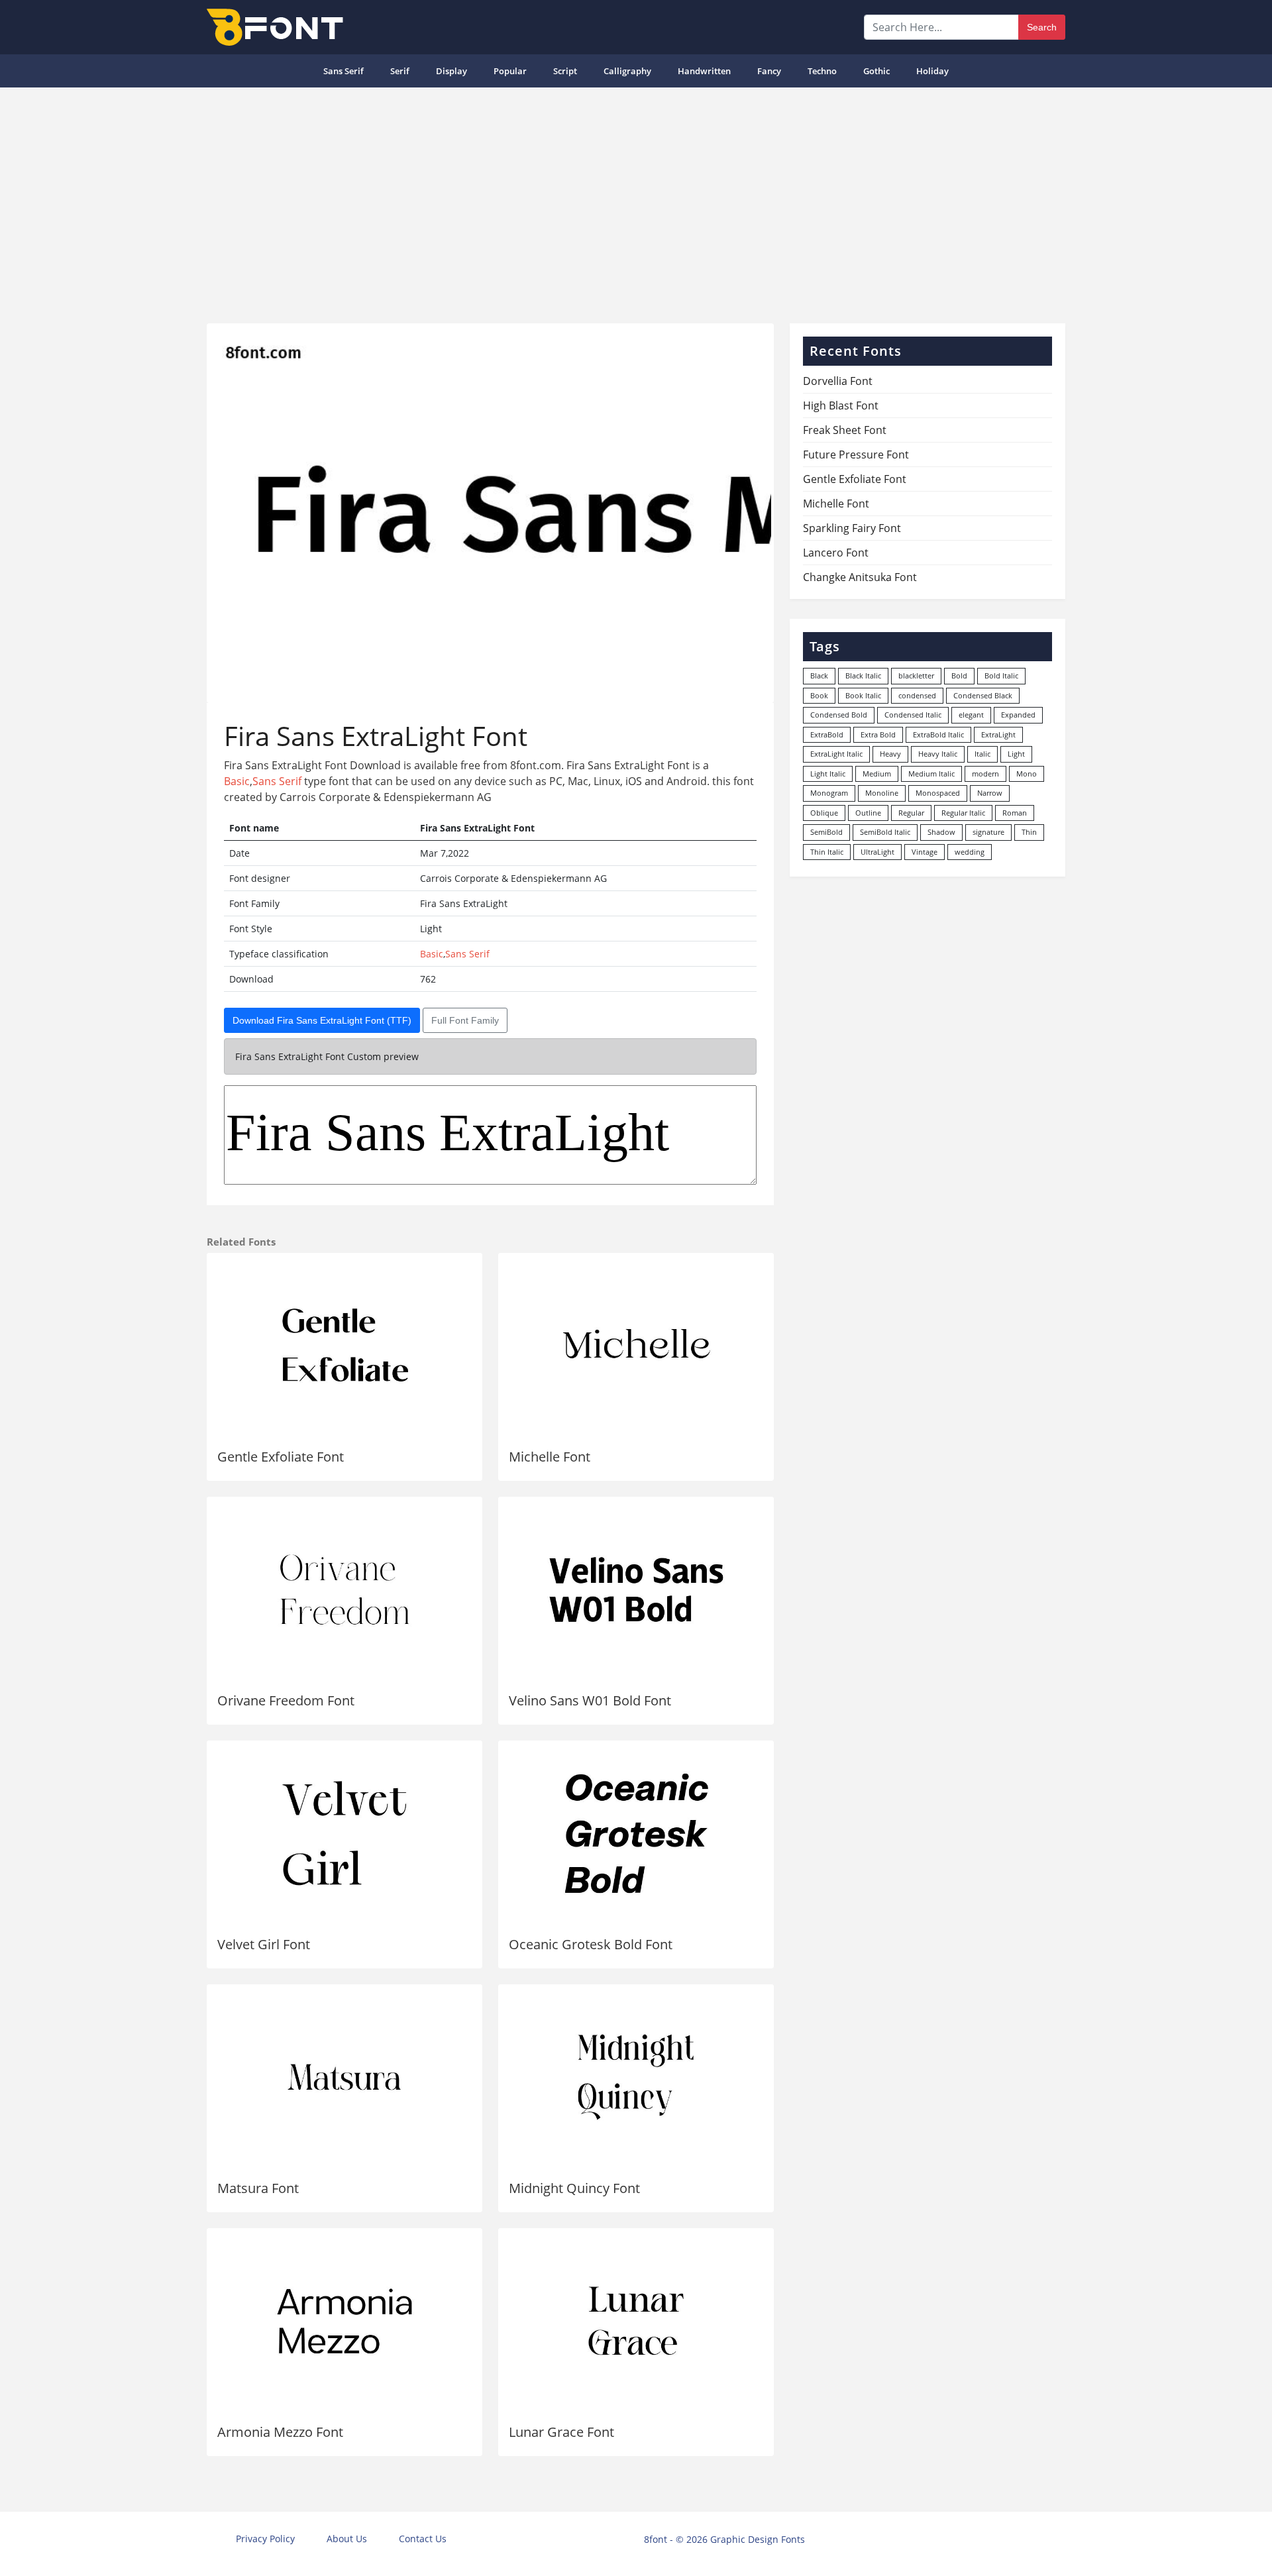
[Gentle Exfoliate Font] (344, 1346)
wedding (970, 852)
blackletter (916, 675)
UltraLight (877, 852)
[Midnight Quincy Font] (636, 2077)
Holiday (932, 71)
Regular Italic (963, 813)
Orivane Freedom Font (286, 1700)
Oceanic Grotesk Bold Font (591, 1944)
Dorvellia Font (838, 381)
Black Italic (863, 675)
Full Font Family (465, 1020)
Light (1016, 754)
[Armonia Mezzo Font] (344, 2321)
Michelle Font (550, 1457)
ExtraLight (998, 734)
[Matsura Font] (344, 2077)
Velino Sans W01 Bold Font (590, 1700)
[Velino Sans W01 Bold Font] (636, 1589)
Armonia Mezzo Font (280, 2432)
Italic (982, 754)
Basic (237, 781)
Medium (877, 774)
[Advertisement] (636, 200)
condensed (917, 695)
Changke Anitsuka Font (860, 577)
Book (819, 695)
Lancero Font (836, 553)
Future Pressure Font (856, 455)
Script (565, 71)
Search (1042, 27)
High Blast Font (841, 405)
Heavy (890, 754)
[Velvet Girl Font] (344, 1833)
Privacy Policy (265, 2539)
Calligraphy (627, 71)
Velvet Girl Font (264, 1944)
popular (510, 71)
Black (819, 675)
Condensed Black (983, 695)
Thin (1029, 832)
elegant (971, 715)
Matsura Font (258, 2188)
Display (451, 71)
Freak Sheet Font (845, 430)
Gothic (876, 71)
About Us (347, 2539)
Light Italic (828, 774)
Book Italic (863, 695)
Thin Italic (827, 852)
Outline (868, 813)
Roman (1015, 813)
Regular (911, 813)
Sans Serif (344, 71)
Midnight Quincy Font (574, 2188)
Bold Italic (1001, 675)
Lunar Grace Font (561, 2432)
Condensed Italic (913, 715)
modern (985, 774)
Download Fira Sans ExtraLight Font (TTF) (322, 1020)
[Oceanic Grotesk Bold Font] (636, 1833)
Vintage (925, 852)
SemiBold (826, 832)
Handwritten (704, 71)
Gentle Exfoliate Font (281, 1457)
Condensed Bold (839, 715)
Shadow (941, 832)
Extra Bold (878, 734)
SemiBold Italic (885, 832)
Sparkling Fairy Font (852, 528)
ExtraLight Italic (836, 754)
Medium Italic (931, 774)
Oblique (824, 813)
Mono (1027, 774)
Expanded (1018, 715)
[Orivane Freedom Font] (344, 1589)
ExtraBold (827, 734)
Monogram (829, 793)
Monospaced (938, 793)
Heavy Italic (938, 754)
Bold (959, 675)
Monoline (882, 793)
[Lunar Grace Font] (636, 2321)
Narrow (990, 793)
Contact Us (423, 2539)
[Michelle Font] (636, 1346)
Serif (400, 71)
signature (988, 832)
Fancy (769, 71)
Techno (822, 71)
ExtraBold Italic (938, 734)
